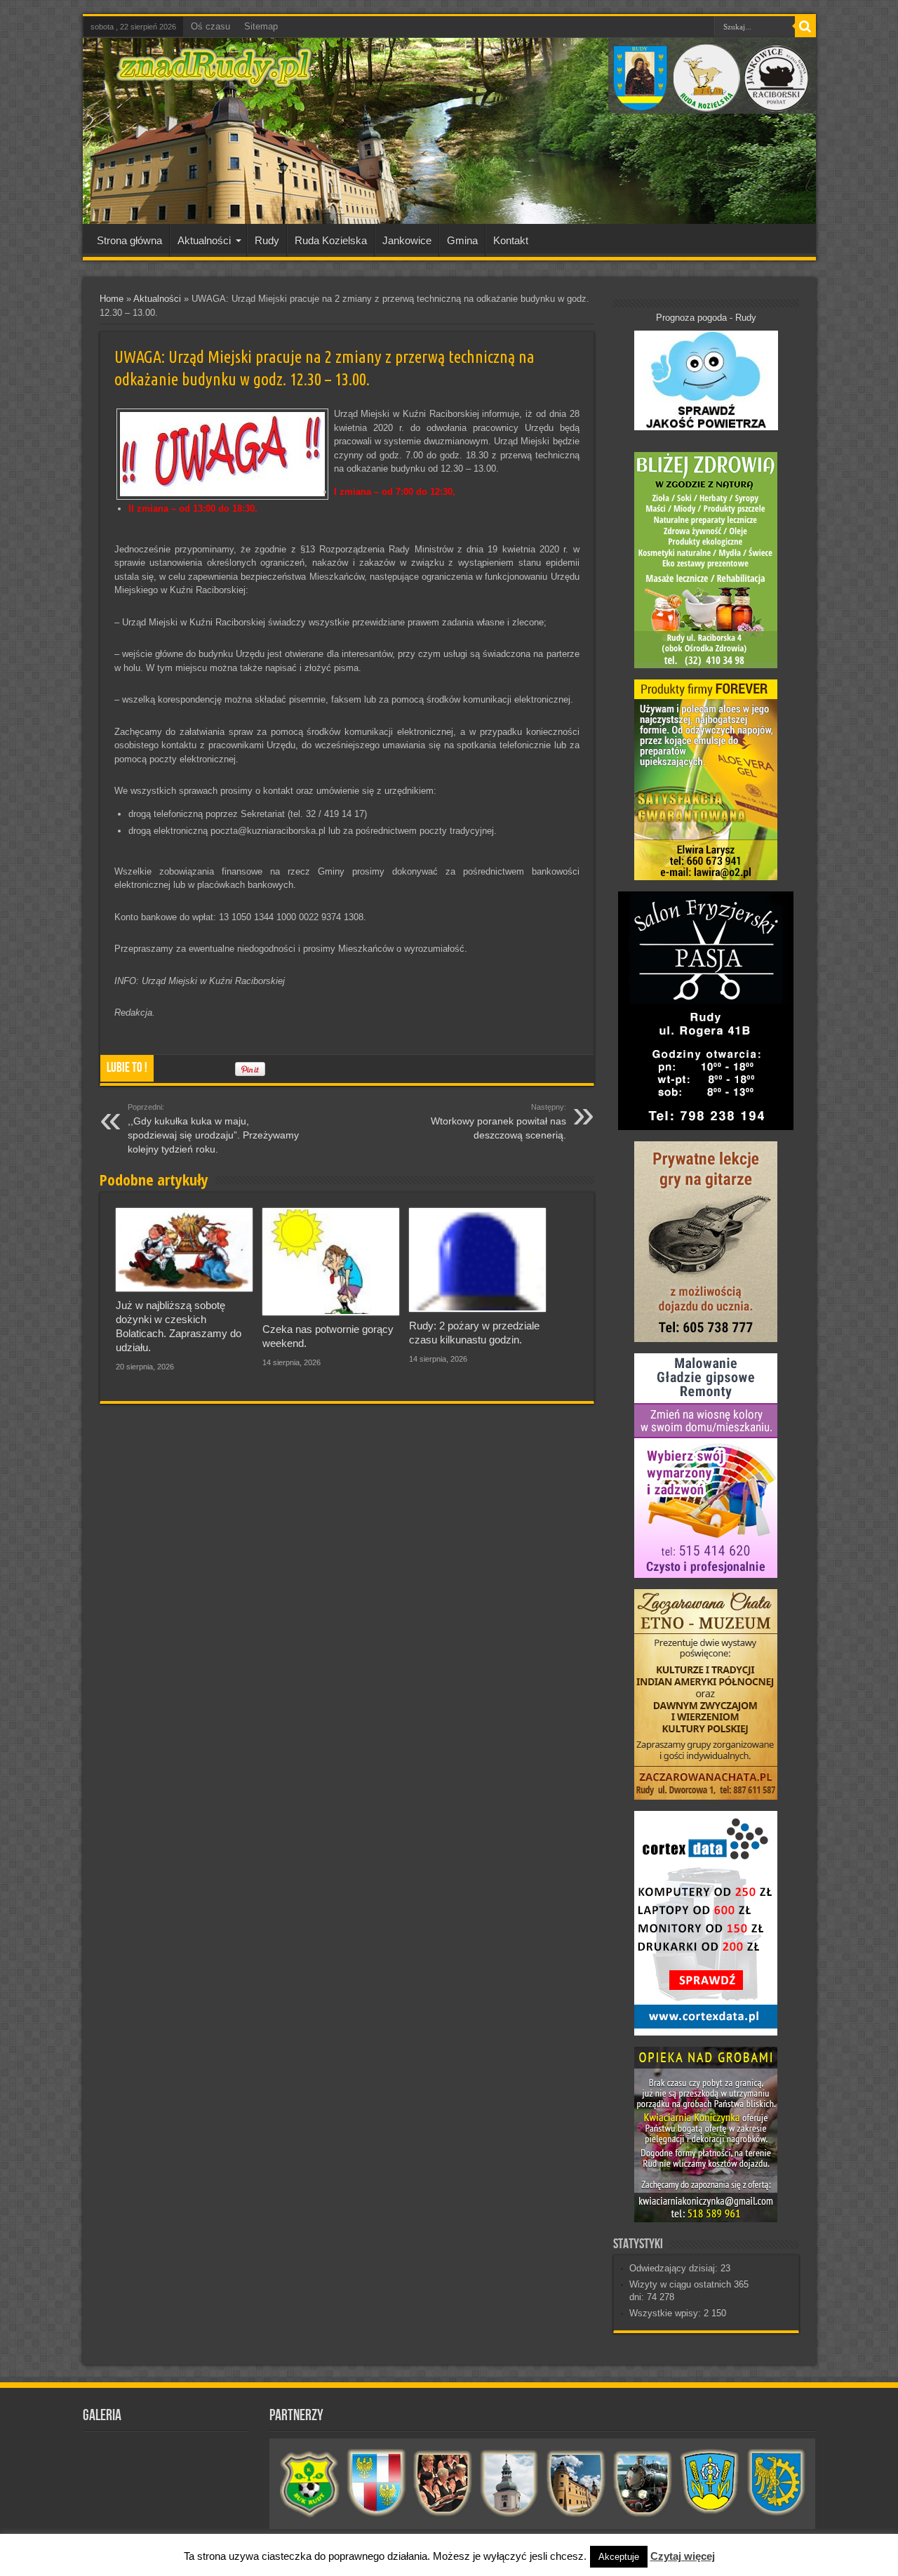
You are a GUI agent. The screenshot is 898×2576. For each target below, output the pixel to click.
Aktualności (204, 240)
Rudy (267, 240)
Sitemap (261, 26)
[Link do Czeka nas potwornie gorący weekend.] (331, 1262)
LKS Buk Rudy (310, 2483)
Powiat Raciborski (376, 2483)
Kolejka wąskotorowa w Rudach (643, 2483)
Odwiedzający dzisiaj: (675, 2268)
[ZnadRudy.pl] (214, 80)
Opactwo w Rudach (576, 2483)
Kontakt (511, 240)
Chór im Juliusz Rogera (443, 2483)
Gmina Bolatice (710, 2483)
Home (112, 299)
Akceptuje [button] (619, 2557)
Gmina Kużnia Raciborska (776, 2483)
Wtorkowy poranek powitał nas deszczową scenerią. (498, 1122)
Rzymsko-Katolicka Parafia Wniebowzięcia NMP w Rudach (510, 2483)
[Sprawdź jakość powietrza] (706, 427)
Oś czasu (210, 26)
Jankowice (407, 240)
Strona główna (129, 240)
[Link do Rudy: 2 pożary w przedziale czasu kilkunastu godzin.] (477, 1260)
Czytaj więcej (683, 2556)
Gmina (462, 240)
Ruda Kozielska (331, 240)
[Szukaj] (805, 27)
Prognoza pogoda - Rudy (706, 318)
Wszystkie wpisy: (666, 2313)
